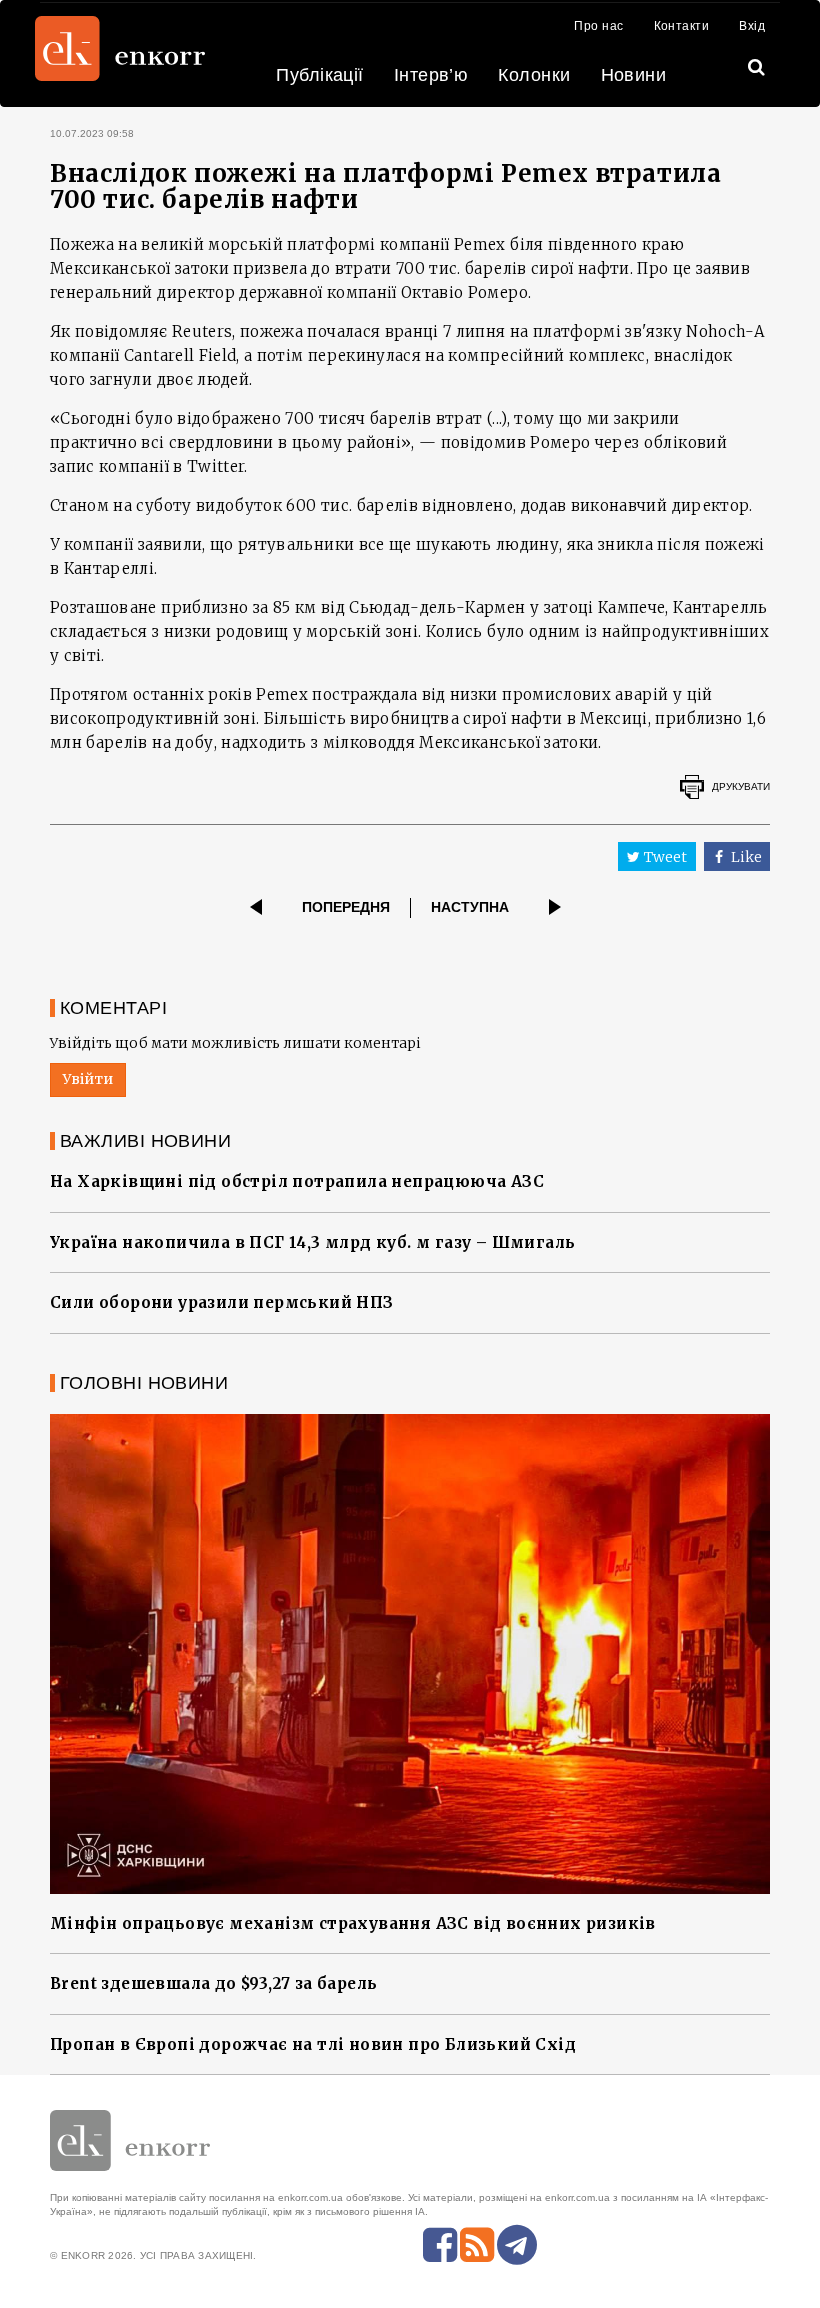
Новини (634, 75)
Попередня (346, 907)
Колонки (534, 75)
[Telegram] (517, 2245)
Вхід (752, 26)
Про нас (598, 26)
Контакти (682, 26)
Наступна (470, 907)
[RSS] (477, 2245)
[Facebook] (440, 2245)
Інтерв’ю (431, 75)
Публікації (320, 75)
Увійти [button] (88, 1079)
